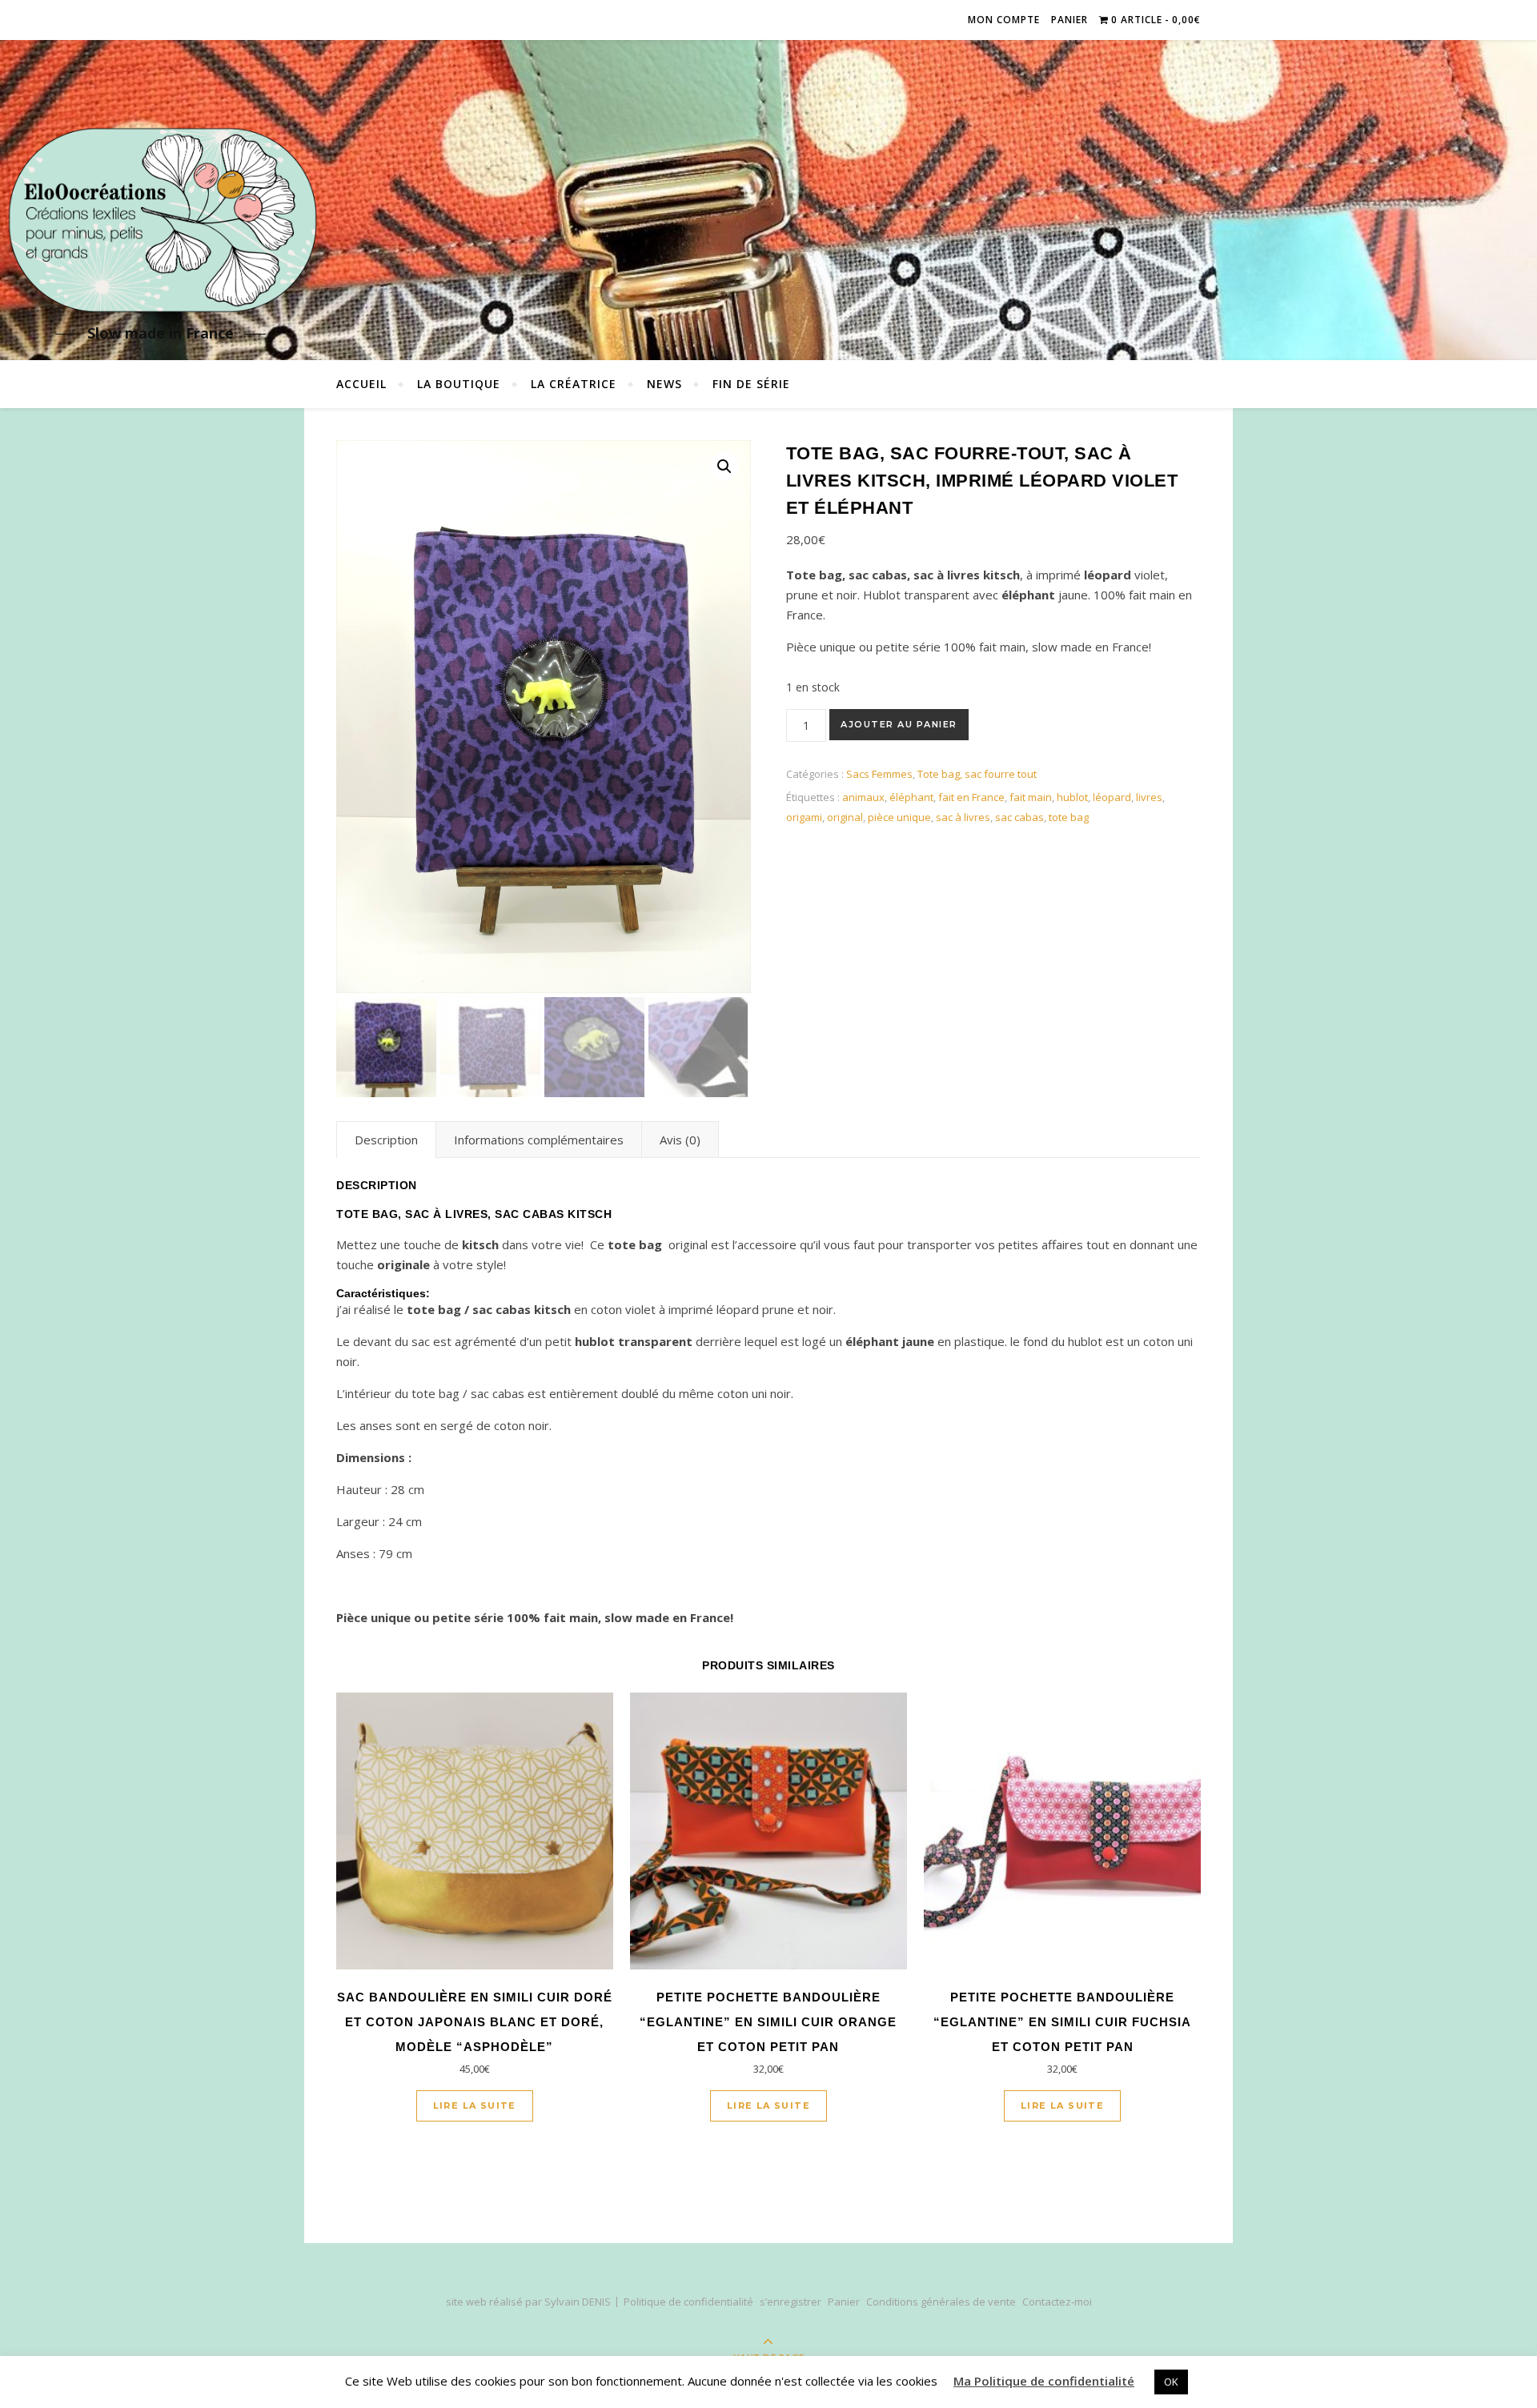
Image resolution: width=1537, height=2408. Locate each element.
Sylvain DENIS (578, 2302)
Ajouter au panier (899, 724)
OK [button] (1171, 2382)
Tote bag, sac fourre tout (977, 774)
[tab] (386, 1140)
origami (804, 817)
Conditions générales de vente (941, 2302)
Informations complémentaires (539, 1140)
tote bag (1069, 817)
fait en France (971, 797)
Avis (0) (680, 1140)
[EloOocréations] (160, 220)
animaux (863, 797)
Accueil (361, 384)
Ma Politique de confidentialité (1044, 2381)
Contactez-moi (1057, 2302)
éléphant (911, 797)
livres (1149, 797)
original (845, 817)
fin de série (751, 384)
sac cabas (1019, 817)
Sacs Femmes (879, 774)
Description (386, 1140)
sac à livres (963, 817)
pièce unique (899, 817)
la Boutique (459, 384)
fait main (1031, 797)
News (664, 384)
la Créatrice (574, 384)
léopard (1112, 797)
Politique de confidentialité (688, 2302)
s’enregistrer (791, 2302)
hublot (1072, 797)
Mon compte (1004, 20)
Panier (1069, 20)
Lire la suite (475, 2105)
